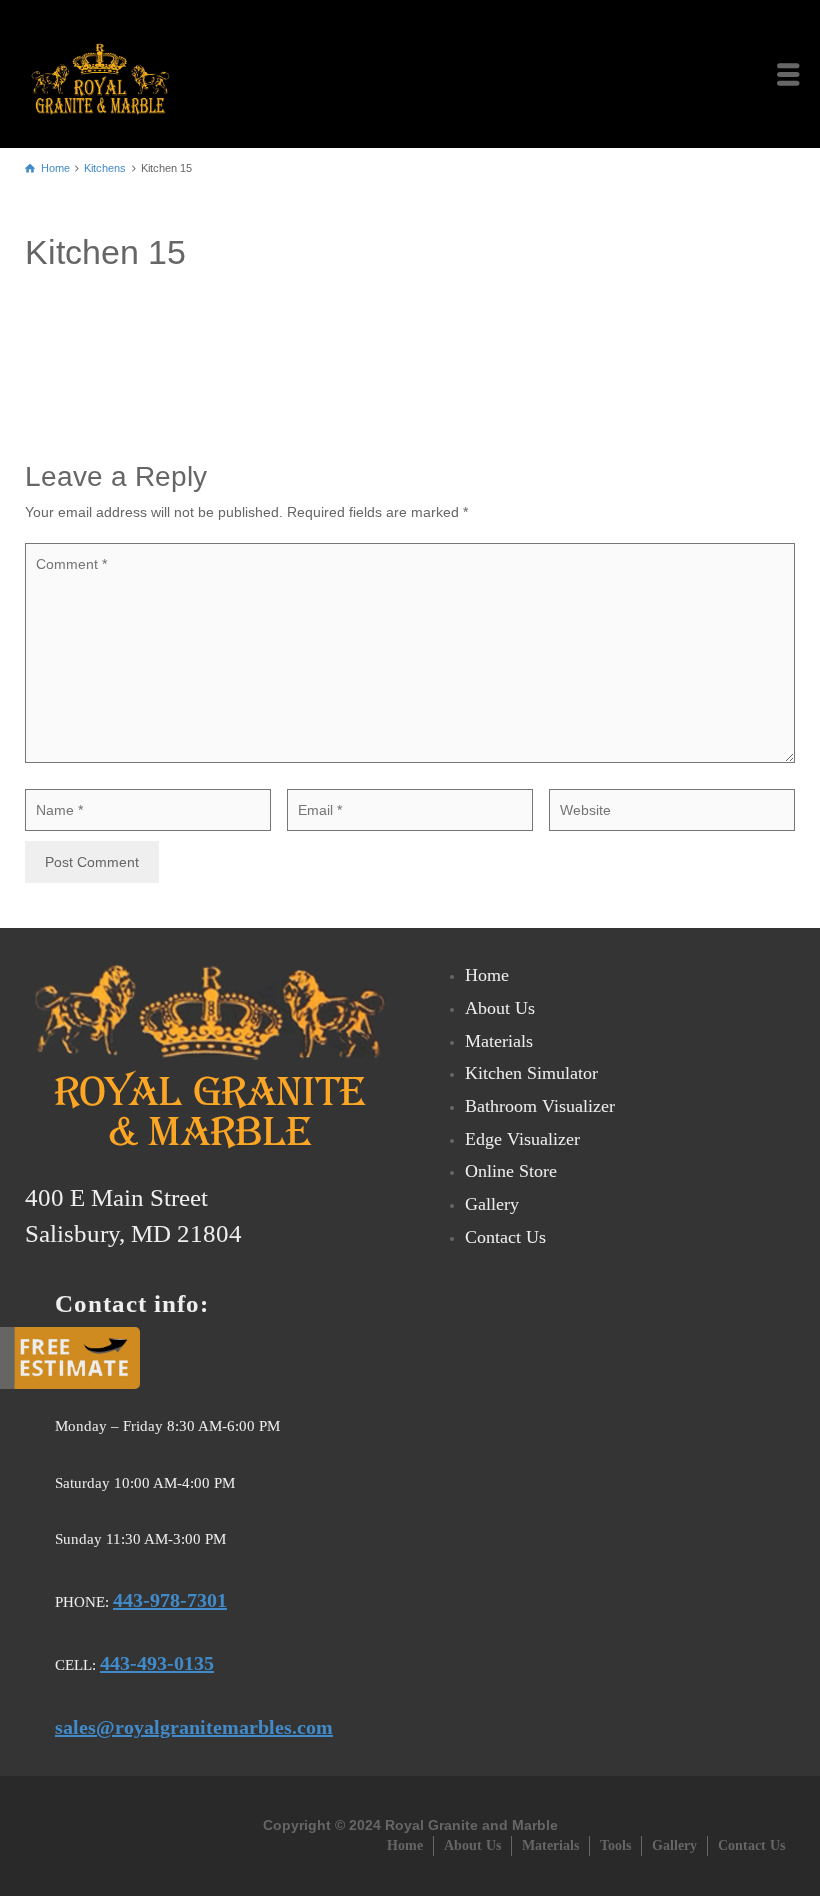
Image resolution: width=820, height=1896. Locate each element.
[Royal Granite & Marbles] (105, 73)
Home (487, 975)
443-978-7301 (170, 1600)
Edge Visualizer (522, 1139)
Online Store (511, 1171)
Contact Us (505, 1237)
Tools (615, 1845)
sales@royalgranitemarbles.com (194, 1727)
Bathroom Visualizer (540, 1106)
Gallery (492, 1204)
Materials (499, 1041)
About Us (500, 1008)
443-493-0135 (157, 1663)
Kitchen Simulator (531, 1073)
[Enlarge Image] (410, 343)
